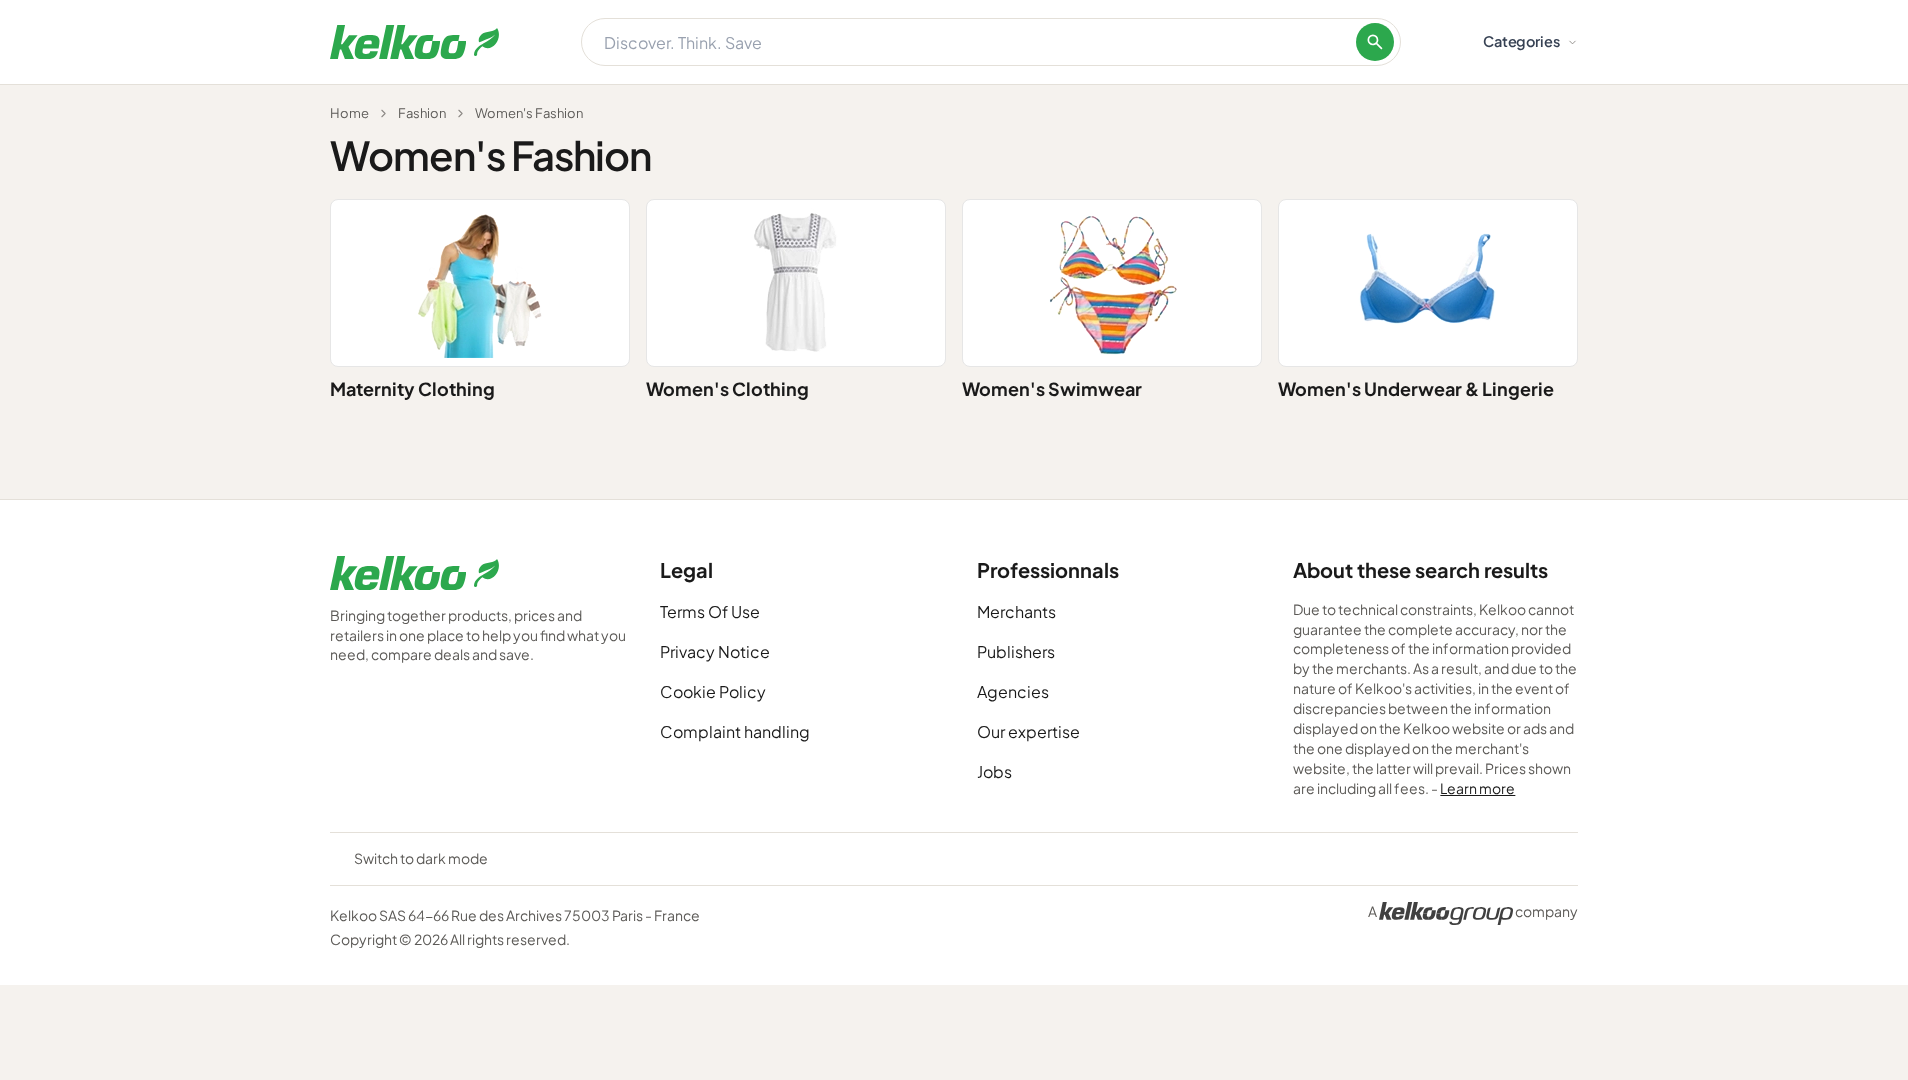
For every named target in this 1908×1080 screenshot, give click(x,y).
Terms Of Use (710, 611)
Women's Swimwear (1052, 388)
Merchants (1016, 611)
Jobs (994, 771)
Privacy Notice (715, 651)
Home (349, 113)
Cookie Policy (713, 691)
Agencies (1013, 691)
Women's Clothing (727, 388)
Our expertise (1028, 731)
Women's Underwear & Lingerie (1416, 388)
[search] (1375, 42)
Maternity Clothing (412, 388)
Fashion (422, 113)
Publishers (1016, 651)
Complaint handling (735, 731)
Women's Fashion (529, 113)
